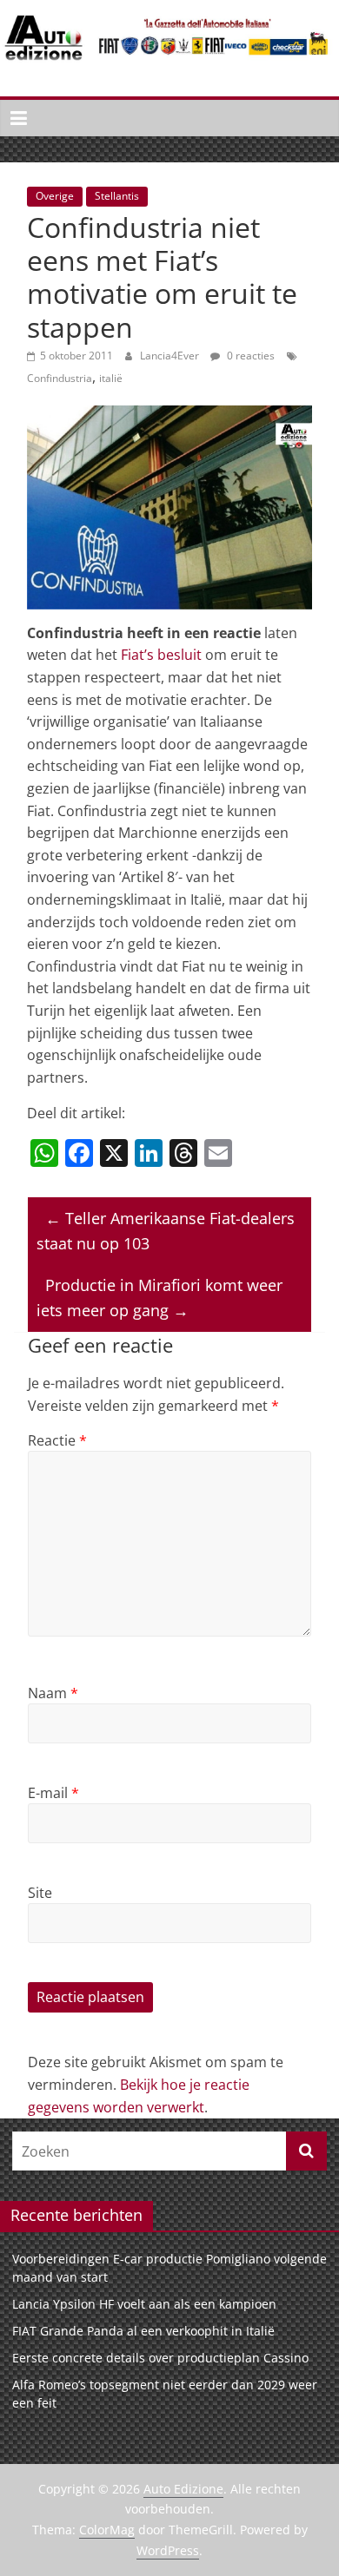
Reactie (57, 1440)
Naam (53, 1693)
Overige (55, 196)
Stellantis (117, 196)
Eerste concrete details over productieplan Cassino (160, 2358)
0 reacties (249, 356)
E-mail (53, 1793)
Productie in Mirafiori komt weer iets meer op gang (160, 1298)
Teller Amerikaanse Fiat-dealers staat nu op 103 (166, 1231)
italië (111, 378)
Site (40, 1893)
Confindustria (60, 378)
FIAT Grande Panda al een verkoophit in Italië (143, 2331)
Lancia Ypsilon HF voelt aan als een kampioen (144, 2304)
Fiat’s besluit (161, 655)
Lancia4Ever (171, 356)
